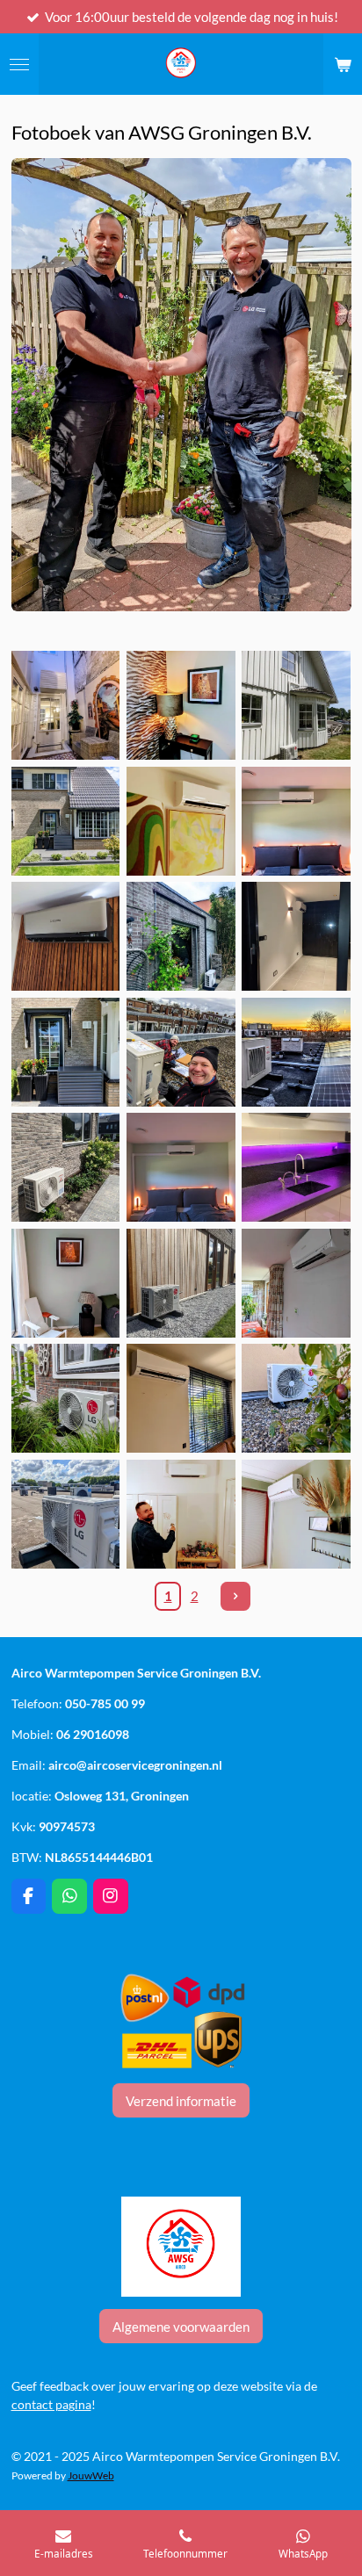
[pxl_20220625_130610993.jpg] (181, 937)
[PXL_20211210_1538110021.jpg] (181, 1514)
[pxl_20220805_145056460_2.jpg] (65, 1514)
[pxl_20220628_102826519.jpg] (65, 1168)
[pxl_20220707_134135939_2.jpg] (181, 706)
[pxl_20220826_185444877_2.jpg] (65, 706)
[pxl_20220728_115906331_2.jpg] (65, 1399)
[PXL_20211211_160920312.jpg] (297, 937)
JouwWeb (91, 2475)
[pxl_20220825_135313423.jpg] (181, 821)
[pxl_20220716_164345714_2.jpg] (297, 821)
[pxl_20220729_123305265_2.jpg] (297, 1283)
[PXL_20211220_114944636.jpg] (181, 1052)
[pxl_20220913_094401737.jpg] (65, 937)
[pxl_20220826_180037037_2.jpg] (297, 1168)
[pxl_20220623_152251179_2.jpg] (297, 1514)
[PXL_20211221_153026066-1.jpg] (297, 1052)
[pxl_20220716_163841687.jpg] (181, 1283)
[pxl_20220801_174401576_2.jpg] (297, 1399)
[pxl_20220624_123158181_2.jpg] (65, 1283)
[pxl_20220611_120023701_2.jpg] (65, 1052)
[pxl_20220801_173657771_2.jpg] (181, 1399)
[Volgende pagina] (235, 1597)
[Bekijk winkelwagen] (343, 64)
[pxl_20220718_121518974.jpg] (297, 706)
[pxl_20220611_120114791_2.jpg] (65, 821)
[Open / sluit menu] (19, 64)
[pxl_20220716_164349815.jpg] (181, 1168)
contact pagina (51, 2404)
